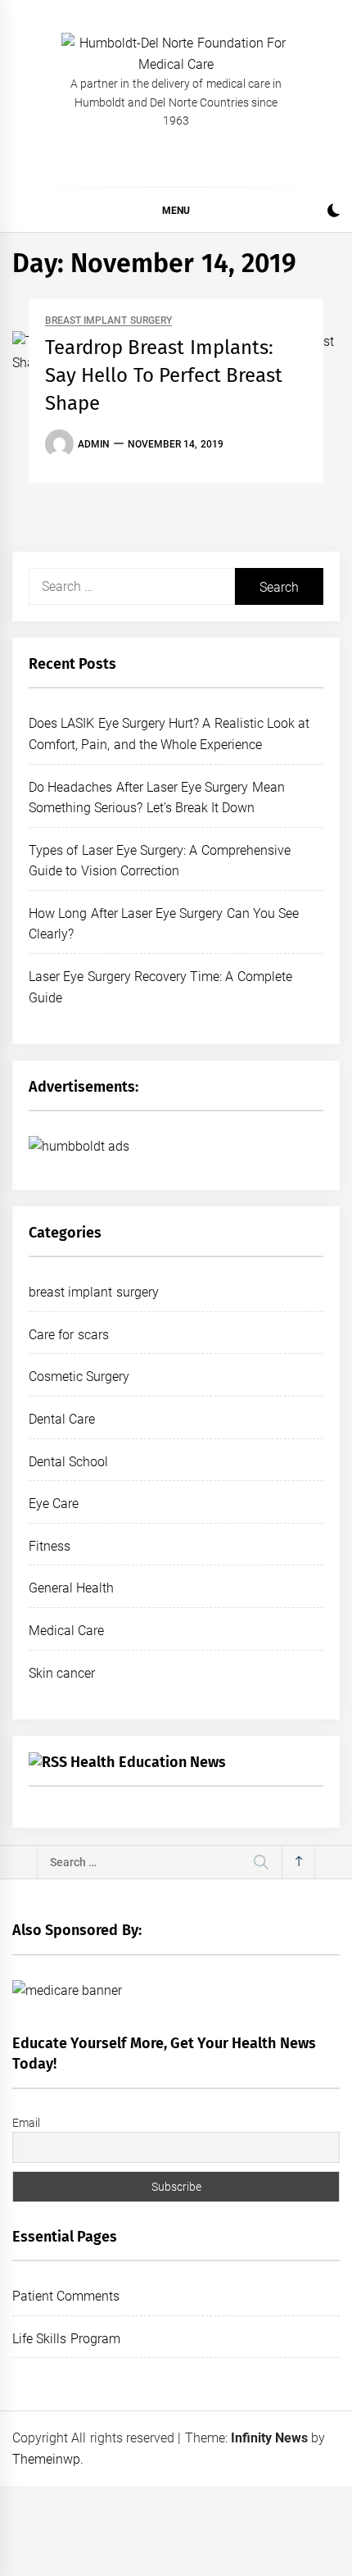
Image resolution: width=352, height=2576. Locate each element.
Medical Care (66, 1631)
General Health (71, 1588)
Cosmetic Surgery (79, 1377)
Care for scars (69, 1335)
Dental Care (62, 1419)
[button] (334, 213)
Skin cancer (62, 1673)
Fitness (50, 1546)
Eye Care (54, 1504)
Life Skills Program (66, 2339)
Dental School (68, 1462)
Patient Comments (66, 2296)
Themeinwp (46, 2459)
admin (94, 444)
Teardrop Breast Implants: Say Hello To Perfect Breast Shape (164, 375)
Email (26, 2123)
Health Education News (148, 1762)
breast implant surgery (108, 321)
